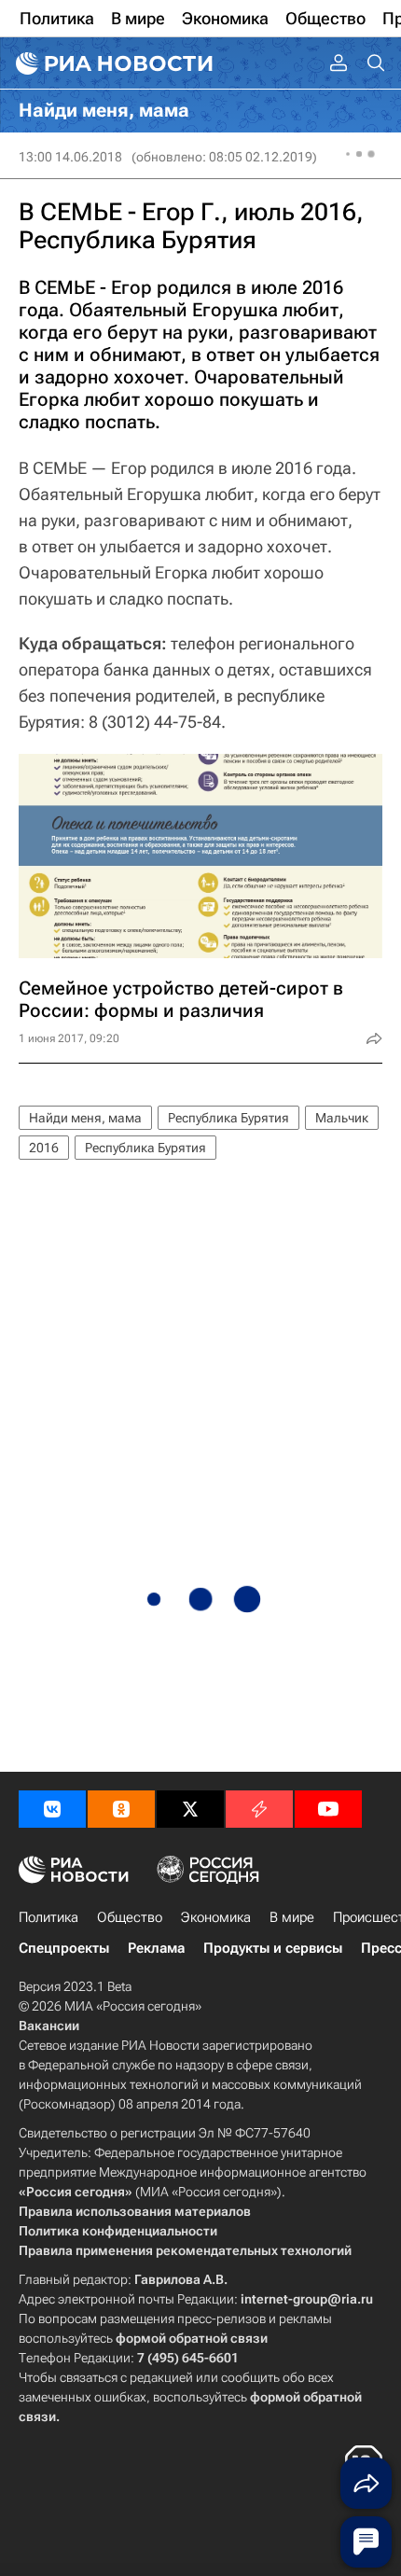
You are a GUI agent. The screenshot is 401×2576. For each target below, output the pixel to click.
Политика (48, 1917)
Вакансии (49, 2026)
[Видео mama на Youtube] (328, 1809)
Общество (130, 1917)
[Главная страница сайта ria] (112, 63)
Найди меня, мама (85, 1118)
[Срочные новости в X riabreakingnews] (259, 1809)
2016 (44, 1148)
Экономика (216, 1917)
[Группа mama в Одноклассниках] (121, 1809)
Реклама (156, 1948)
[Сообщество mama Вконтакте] (52, 1809)
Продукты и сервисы (273, 1948)
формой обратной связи (192, 2338)
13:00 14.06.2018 (70, 157)
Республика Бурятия (228, 1118)
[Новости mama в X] (190, 1809)
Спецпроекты (64, 1948)
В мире (292, 1917)
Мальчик (342, 1118)
